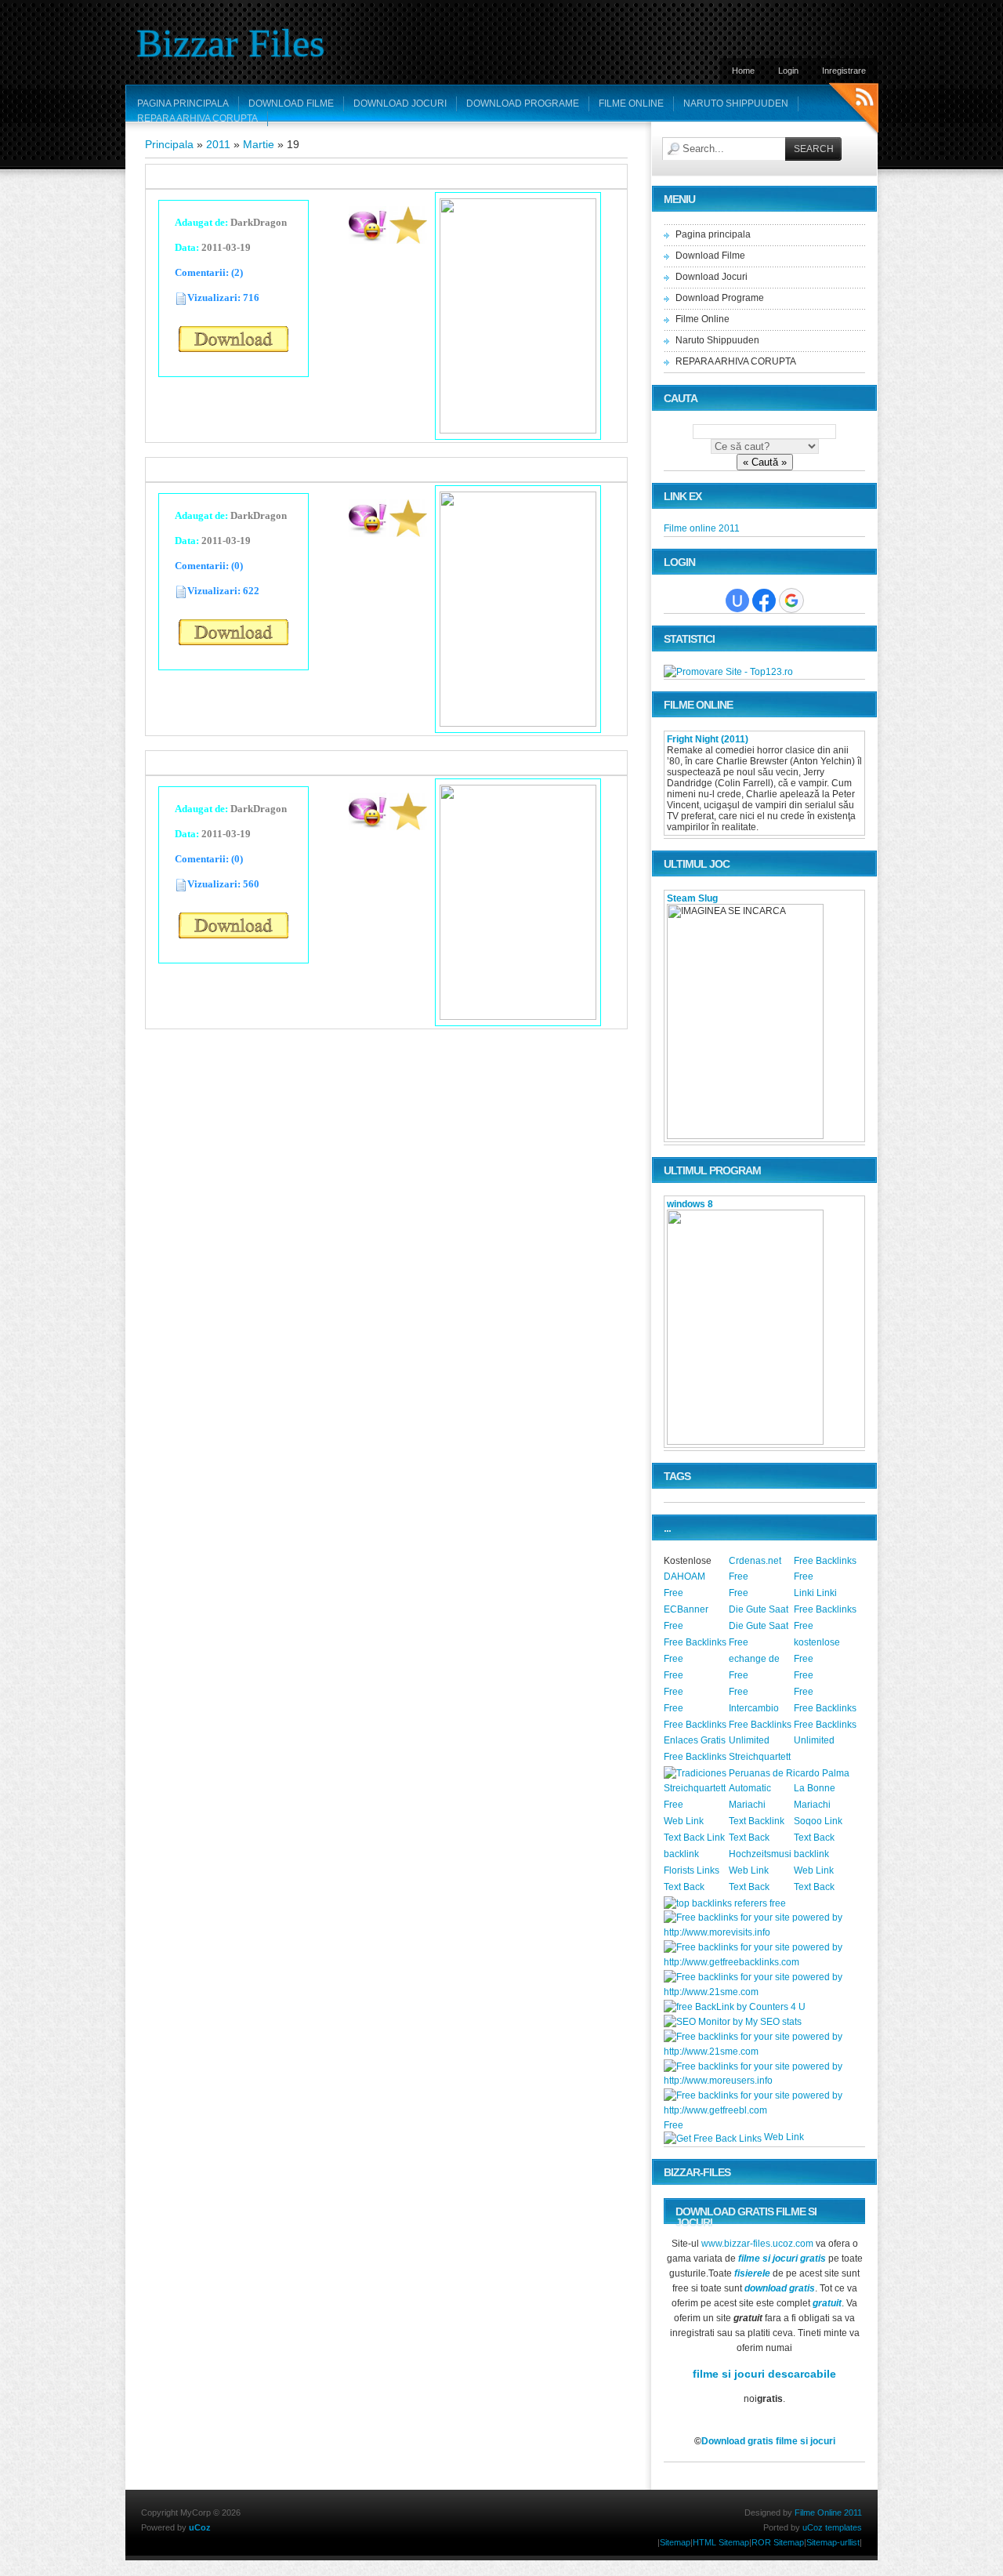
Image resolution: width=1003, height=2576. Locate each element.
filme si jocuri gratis (782, 2259)
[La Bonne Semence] (825, 1790)
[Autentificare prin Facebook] (764, 600)
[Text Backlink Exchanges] (760, 1823)
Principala (169, 144)
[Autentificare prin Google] (791, 600)
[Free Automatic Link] (760, 1578)
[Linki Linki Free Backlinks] (825, 1595)
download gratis (780, 2288)
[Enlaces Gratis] (695, 1742)
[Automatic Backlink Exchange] (760, 1790)
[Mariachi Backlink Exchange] (760, 1806)
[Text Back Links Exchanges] (825, 1839)
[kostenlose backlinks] (825, 1644)
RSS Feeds (854, 110)
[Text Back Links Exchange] (760, 1839)
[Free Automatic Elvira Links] (760, 1693)
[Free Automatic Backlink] (695, 2127)
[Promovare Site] (728, 672)
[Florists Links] (695, 1872)
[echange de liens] (760, 1660)
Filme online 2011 (702, 528)
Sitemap (675, 2542)
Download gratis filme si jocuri (768, 2441)
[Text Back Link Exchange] (695, 1839)
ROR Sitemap (778, 2542)
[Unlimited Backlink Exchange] (760, 1742)
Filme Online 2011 (828, 2513)
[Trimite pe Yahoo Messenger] (368, 239)
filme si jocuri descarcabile (764, 2374)
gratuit (827, 2303)
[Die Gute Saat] (760, 1611)
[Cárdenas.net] (760, 1562)
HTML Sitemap (721, 2542)
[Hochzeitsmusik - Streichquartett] (760, 1856)
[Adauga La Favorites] (408, 239)
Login (788, 71)
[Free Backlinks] (825, 1562)
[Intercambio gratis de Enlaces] (760, 1710)
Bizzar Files (230, 43)
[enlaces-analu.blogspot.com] (825, 1806)
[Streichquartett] (760, 1758)
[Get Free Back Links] (713, 2139)
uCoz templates (832, 2527)
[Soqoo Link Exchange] (825, 1823)
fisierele (752, 2273)
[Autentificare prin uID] (737, 600)
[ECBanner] (695, 1611)
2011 (218, 144)
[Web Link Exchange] (695, 1823)
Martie (259, 144)
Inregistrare (844, 71)
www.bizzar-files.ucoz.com (757, 2244)
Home (743, 71)
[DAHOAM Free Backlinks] (695, 1578)
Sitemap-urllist (833, 2542)
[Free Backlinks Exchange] (695, 1644)
